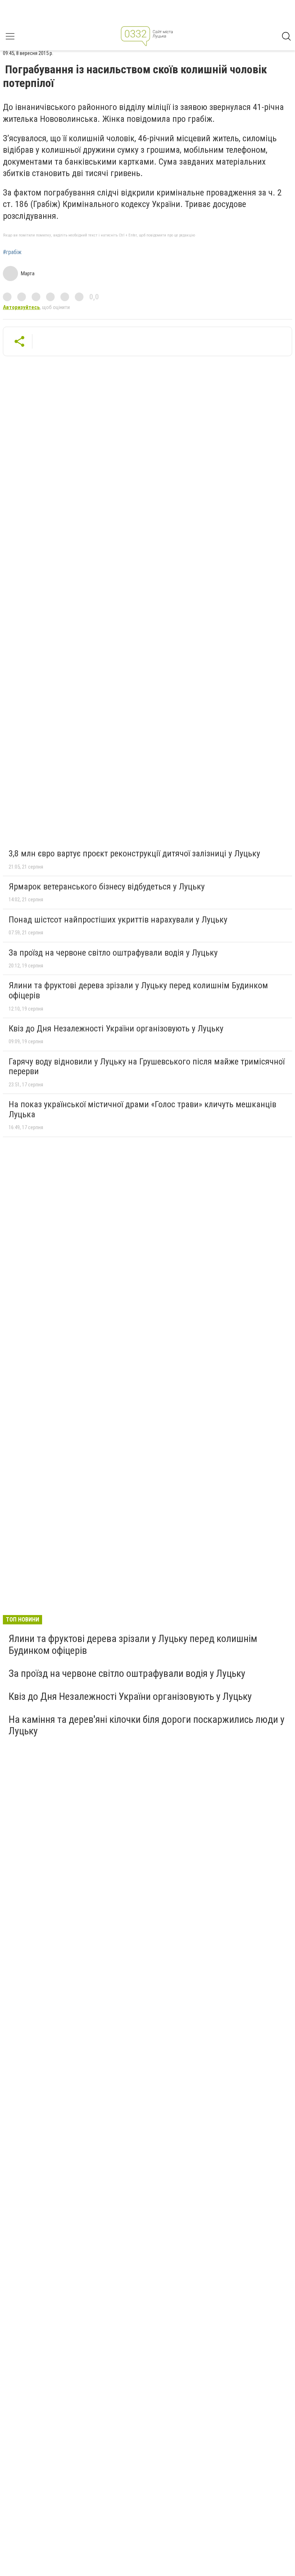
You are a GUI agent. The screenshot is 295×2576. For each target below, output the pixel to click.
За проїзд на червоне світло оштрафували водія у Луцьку (113, 953)
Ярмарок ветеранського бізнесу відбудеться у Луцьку (107, 887)
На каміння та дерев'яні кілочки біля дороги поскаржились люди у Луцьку (147, 1725)
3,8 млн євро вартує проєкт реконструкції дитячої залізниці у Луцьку (134, 854)
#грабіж (12, 252)
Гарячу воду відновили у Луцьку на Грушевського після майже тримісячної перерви (147, 1067)
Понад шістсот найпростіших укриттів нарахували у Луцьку (118, 920)
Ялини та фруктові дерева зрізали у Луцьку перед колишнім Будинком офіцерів (138, 990)
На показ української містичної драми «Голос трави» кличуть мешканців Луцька (142, 1109)
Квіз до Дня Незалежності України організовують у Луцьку (116, 1029)
